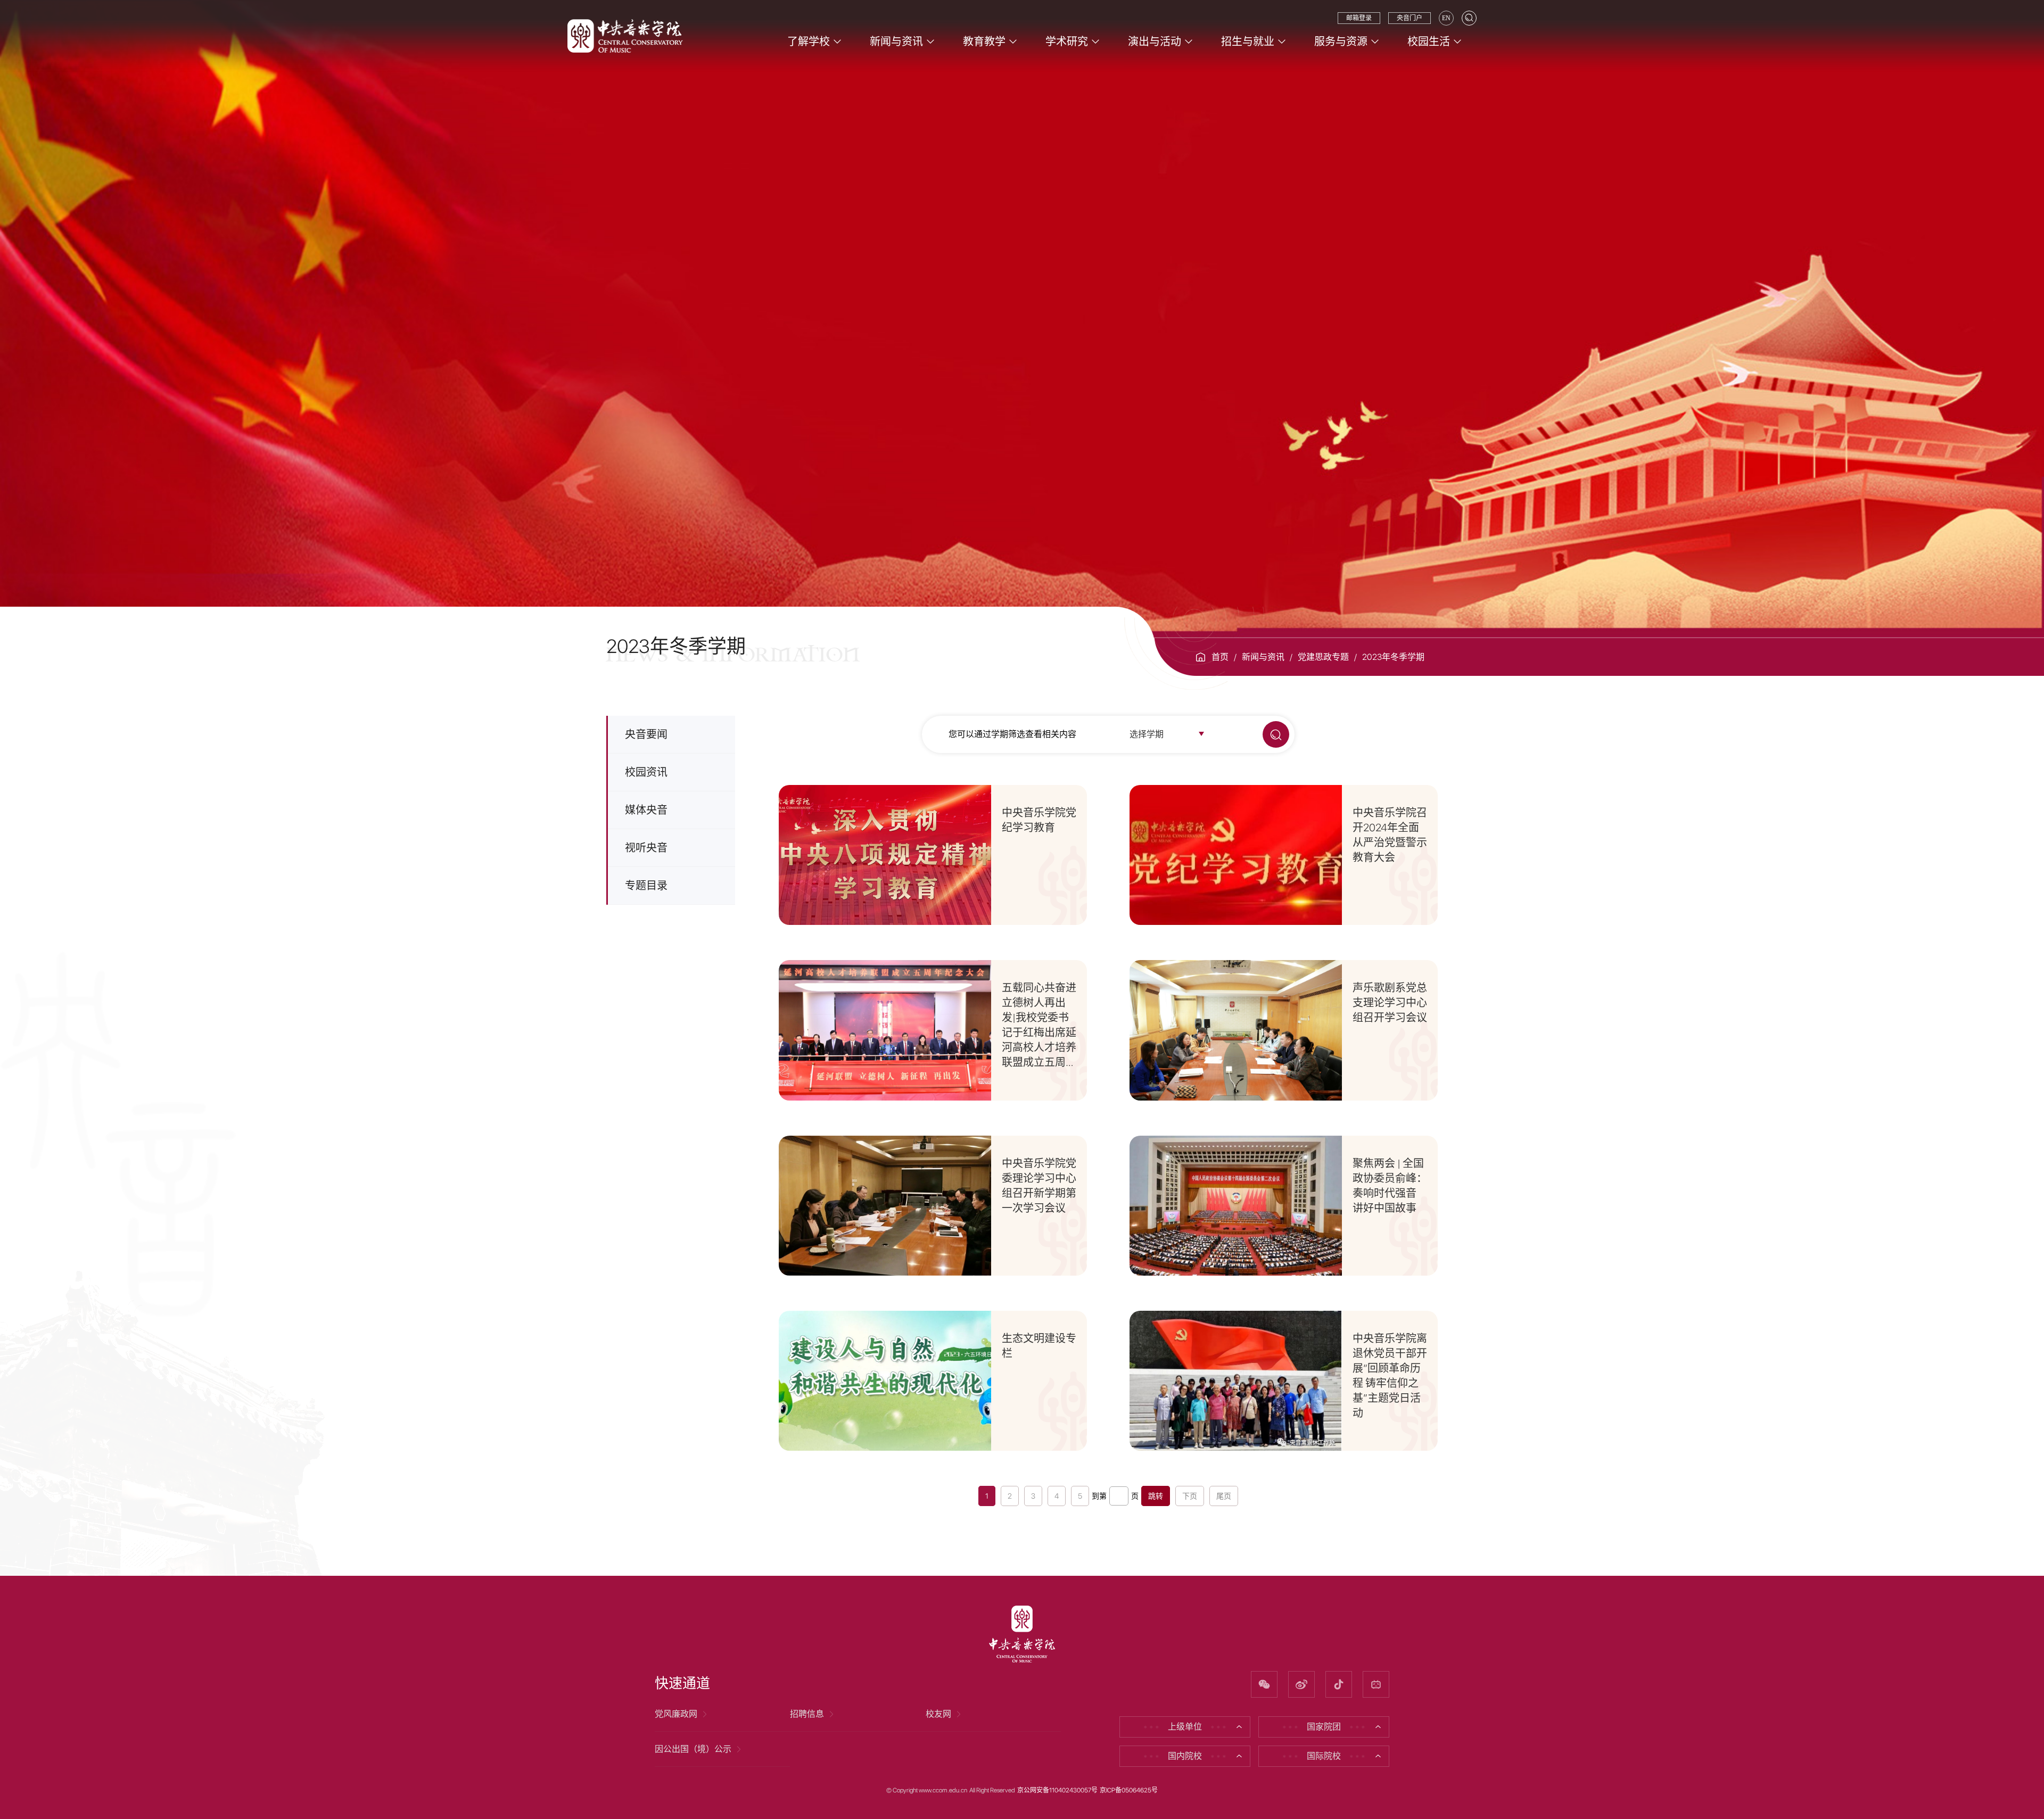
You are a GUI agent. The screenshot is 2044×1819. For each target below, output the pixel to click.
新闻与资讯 (1263, 657)
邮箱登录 (1359, 18)
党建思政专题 (1323, 657)
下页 (1190, 1496)
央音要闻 (646, 734)
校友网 (938, 1714)
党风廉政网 (676, 1714)
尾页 (1224, 1496)
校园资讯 (646, 772)
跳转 (1156, 1496)
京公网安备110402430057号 (1057, 1790)
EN (1446, 18)
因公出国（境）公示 (693, 1749)
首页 (1220, 657)
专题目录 (646, 886)
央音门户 (1410, 18)
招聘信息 (807, 1714)
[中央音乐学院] (625, 35)
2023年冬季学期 (1393, 657)
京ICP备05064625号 (1129, 1790)
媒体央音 (646, 810)
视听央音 (646, 848)
